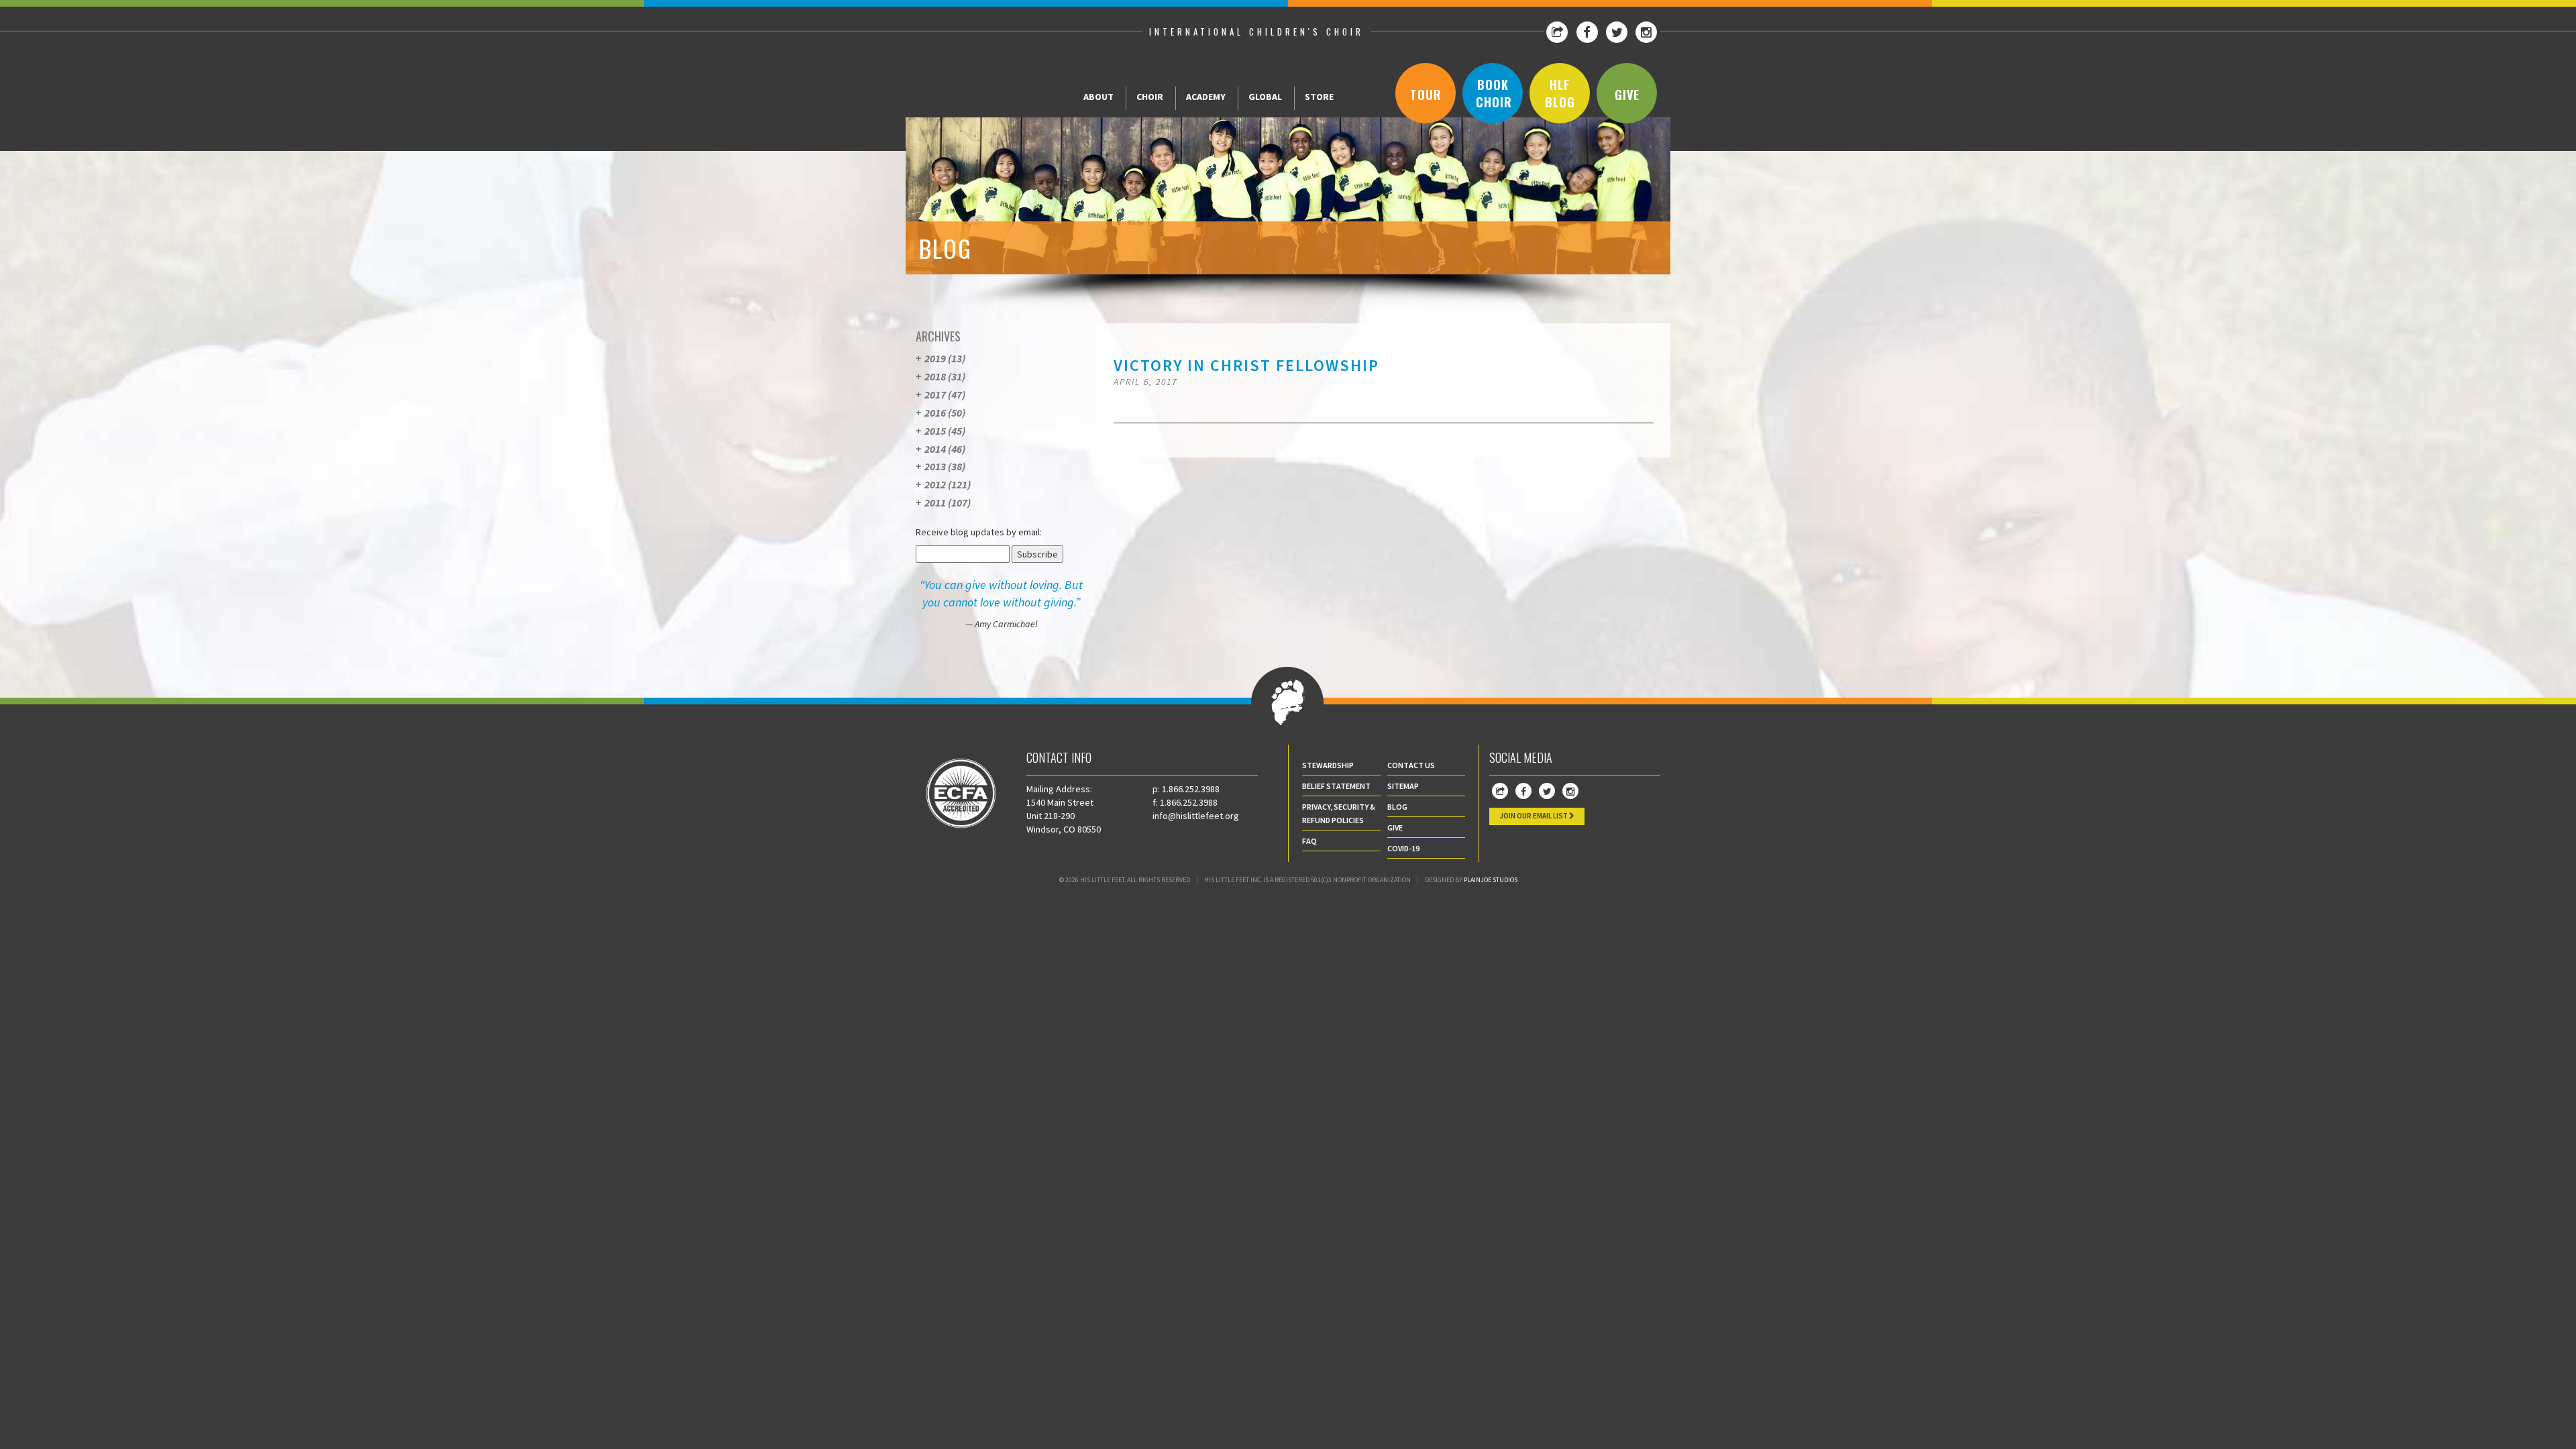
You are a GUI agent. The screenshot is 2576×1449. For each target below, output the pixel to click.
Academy (1206, 97)
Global (1265, 97)
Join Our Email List (1534, 816)
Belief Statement (1336, 786)
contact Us (1411, 765)
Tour (1426, 95)
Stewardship (1328, 765)
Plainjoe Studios (1491, 880)
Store (1319, 97)
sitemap (1403, 786)
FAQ (1309, 841)
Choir (1150, 97)
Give (1627, 95)
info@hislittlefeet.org (1196, 816)
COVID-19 (1403, 848)
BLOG (1397, 807)
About (1098, 97)
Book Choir (1494, 93)
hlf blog (1560, 93)
